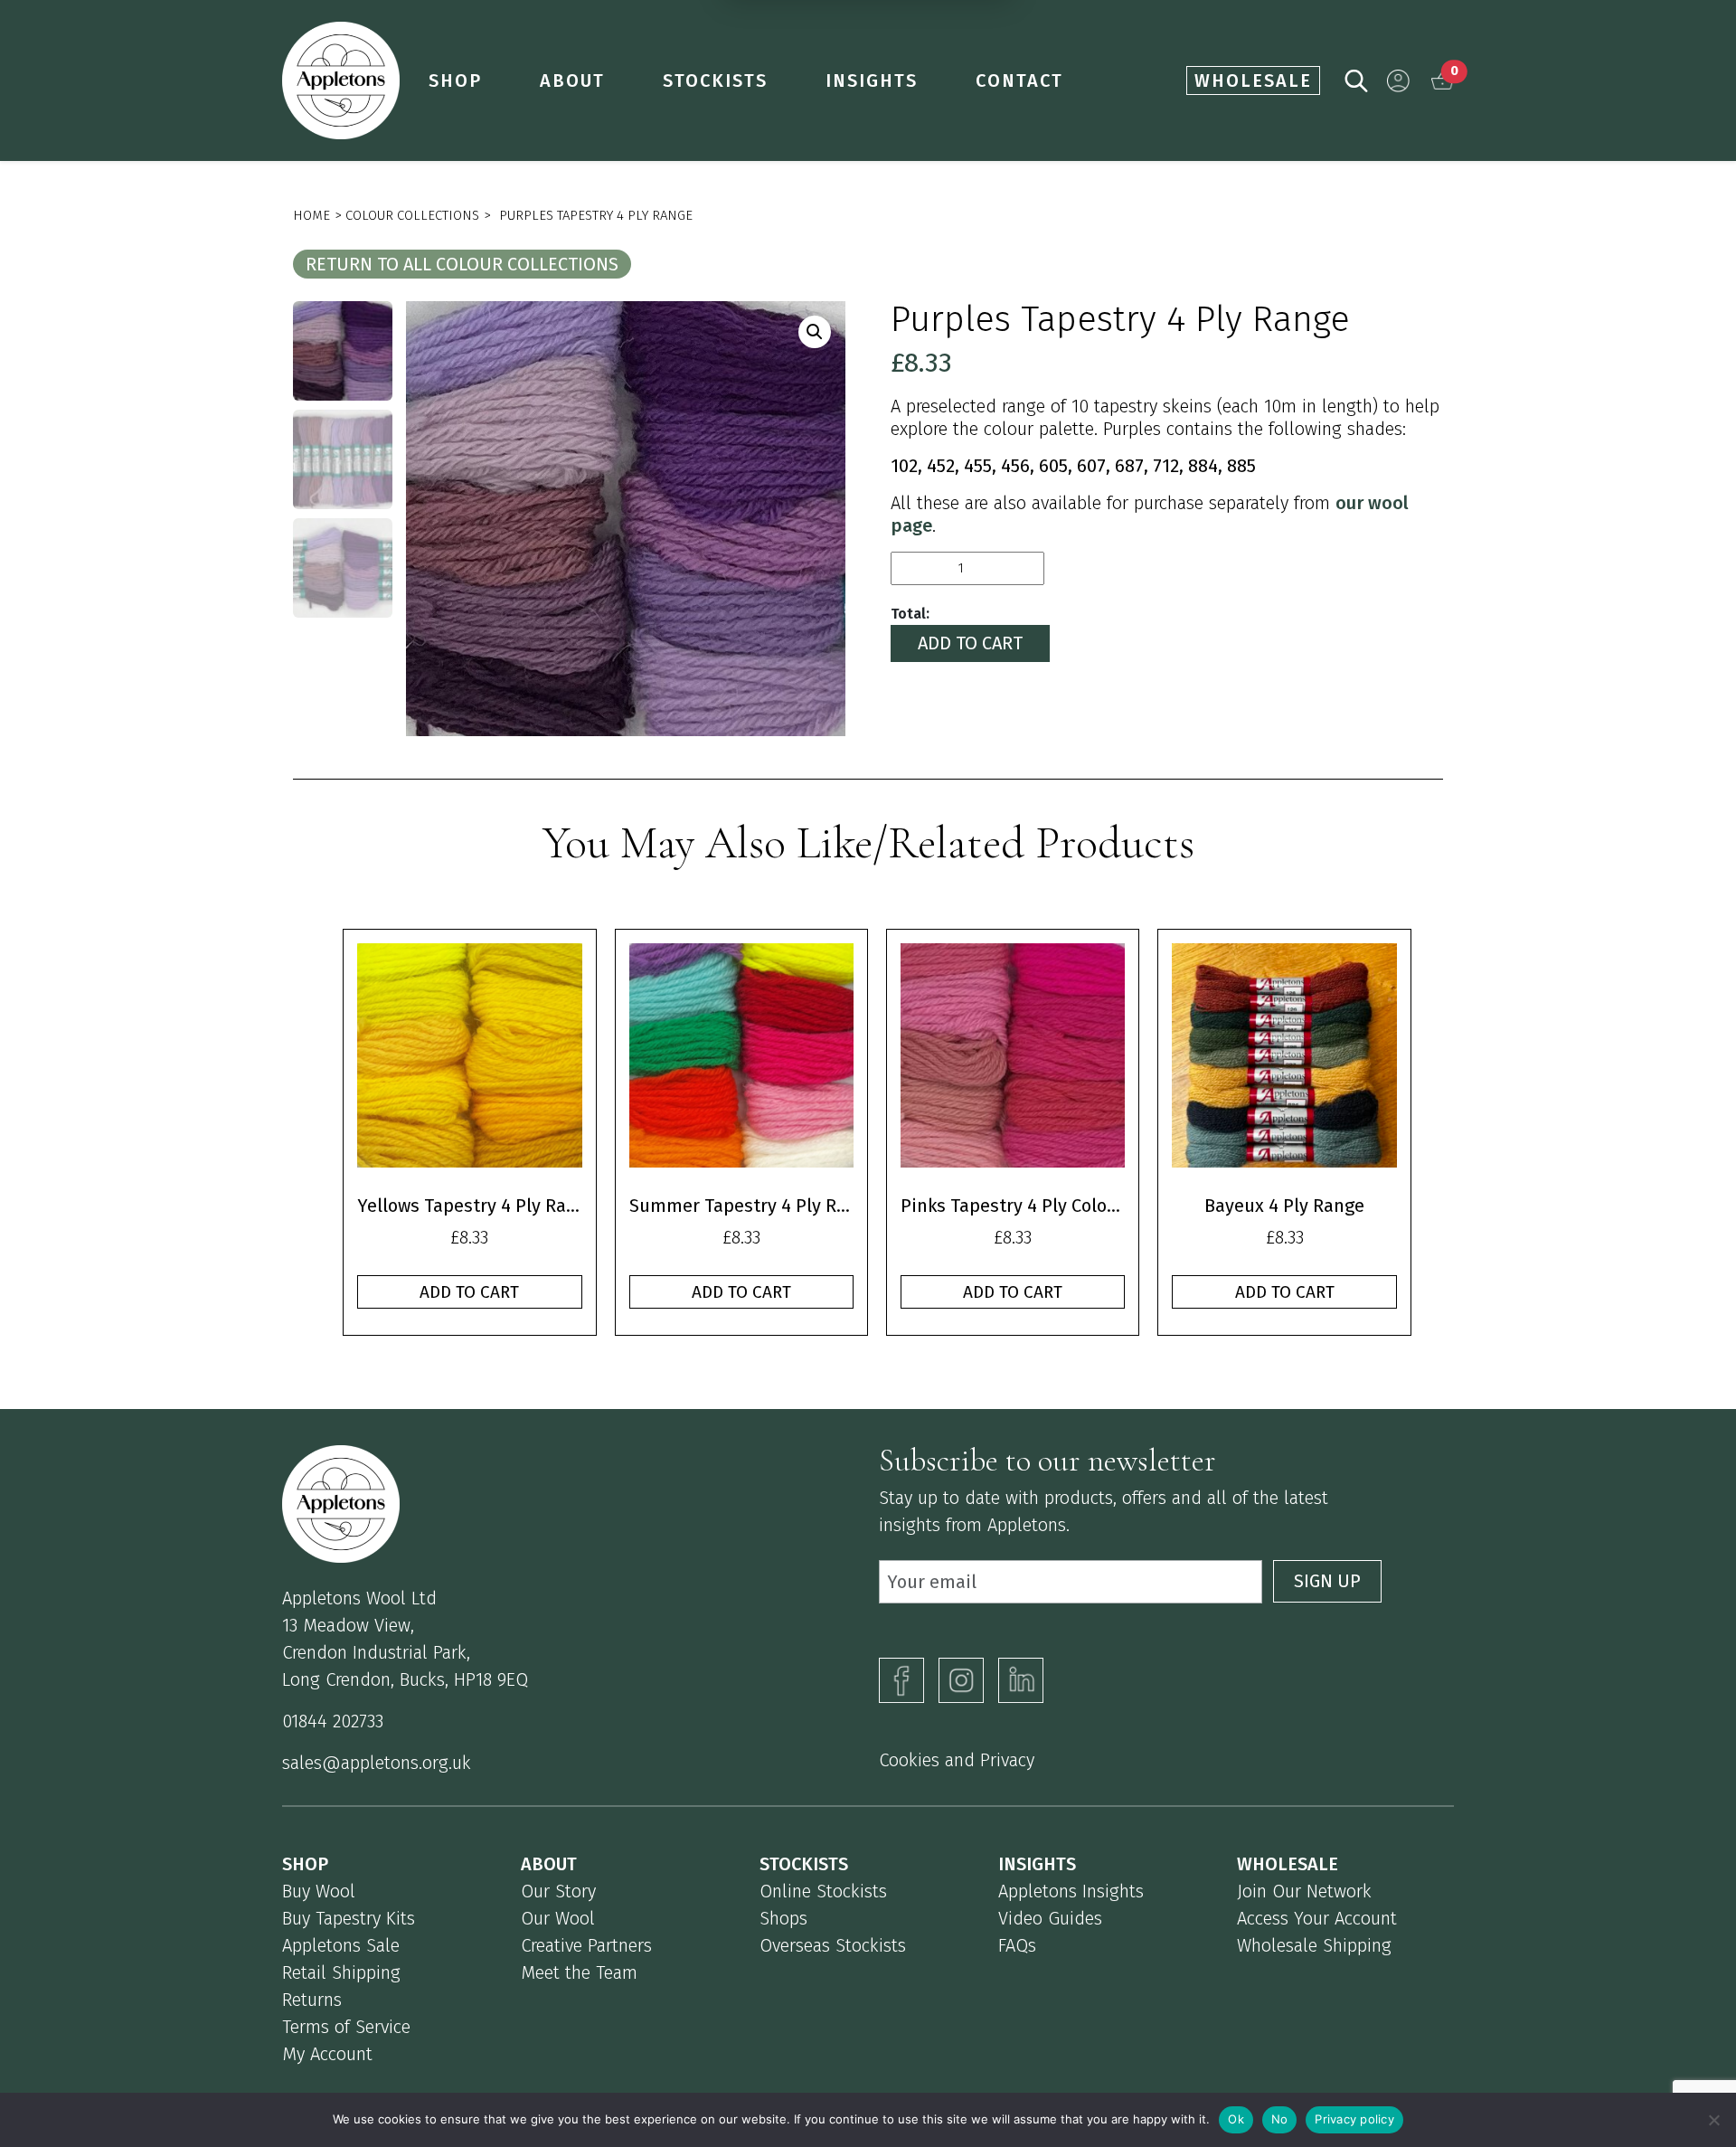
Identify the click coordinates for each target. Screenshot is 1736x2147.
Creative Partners (586, 1945)
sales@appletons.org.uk (377, 1763)
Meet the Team (579, 1972)
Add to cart (970, 643)
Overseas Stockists (833, 1945)
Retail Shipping (341, 1972)
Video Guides (1050, 1918)
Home (311, 215)
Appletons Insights (1071, 1891)
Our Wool (558, 1918)
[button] (1398, 81)
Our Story (558, 1891)
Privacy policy (1354, 2119)
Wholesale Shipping (1314, 1945)
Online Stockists (823, 1891)
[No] (1713, 2120)
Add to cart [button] (469, 1292)
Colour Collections (412, 215)
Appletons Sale (341, 1945)
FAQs (1017, 1945)
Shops (783, 1918)
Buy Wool (319, 1891)
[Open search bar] (1356, 79)
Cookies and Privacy (957, 1760)
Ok (1236, 2119)
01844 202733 (333, 1721)
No (1280, 2119)
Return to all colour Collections (462, 264)
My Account (327, 2054)
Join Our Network (1304, 1891)
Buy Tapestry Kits (349, 1918)
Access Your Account (1317, 1918)
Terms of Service (346, 2027)
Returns (312, 2000)
